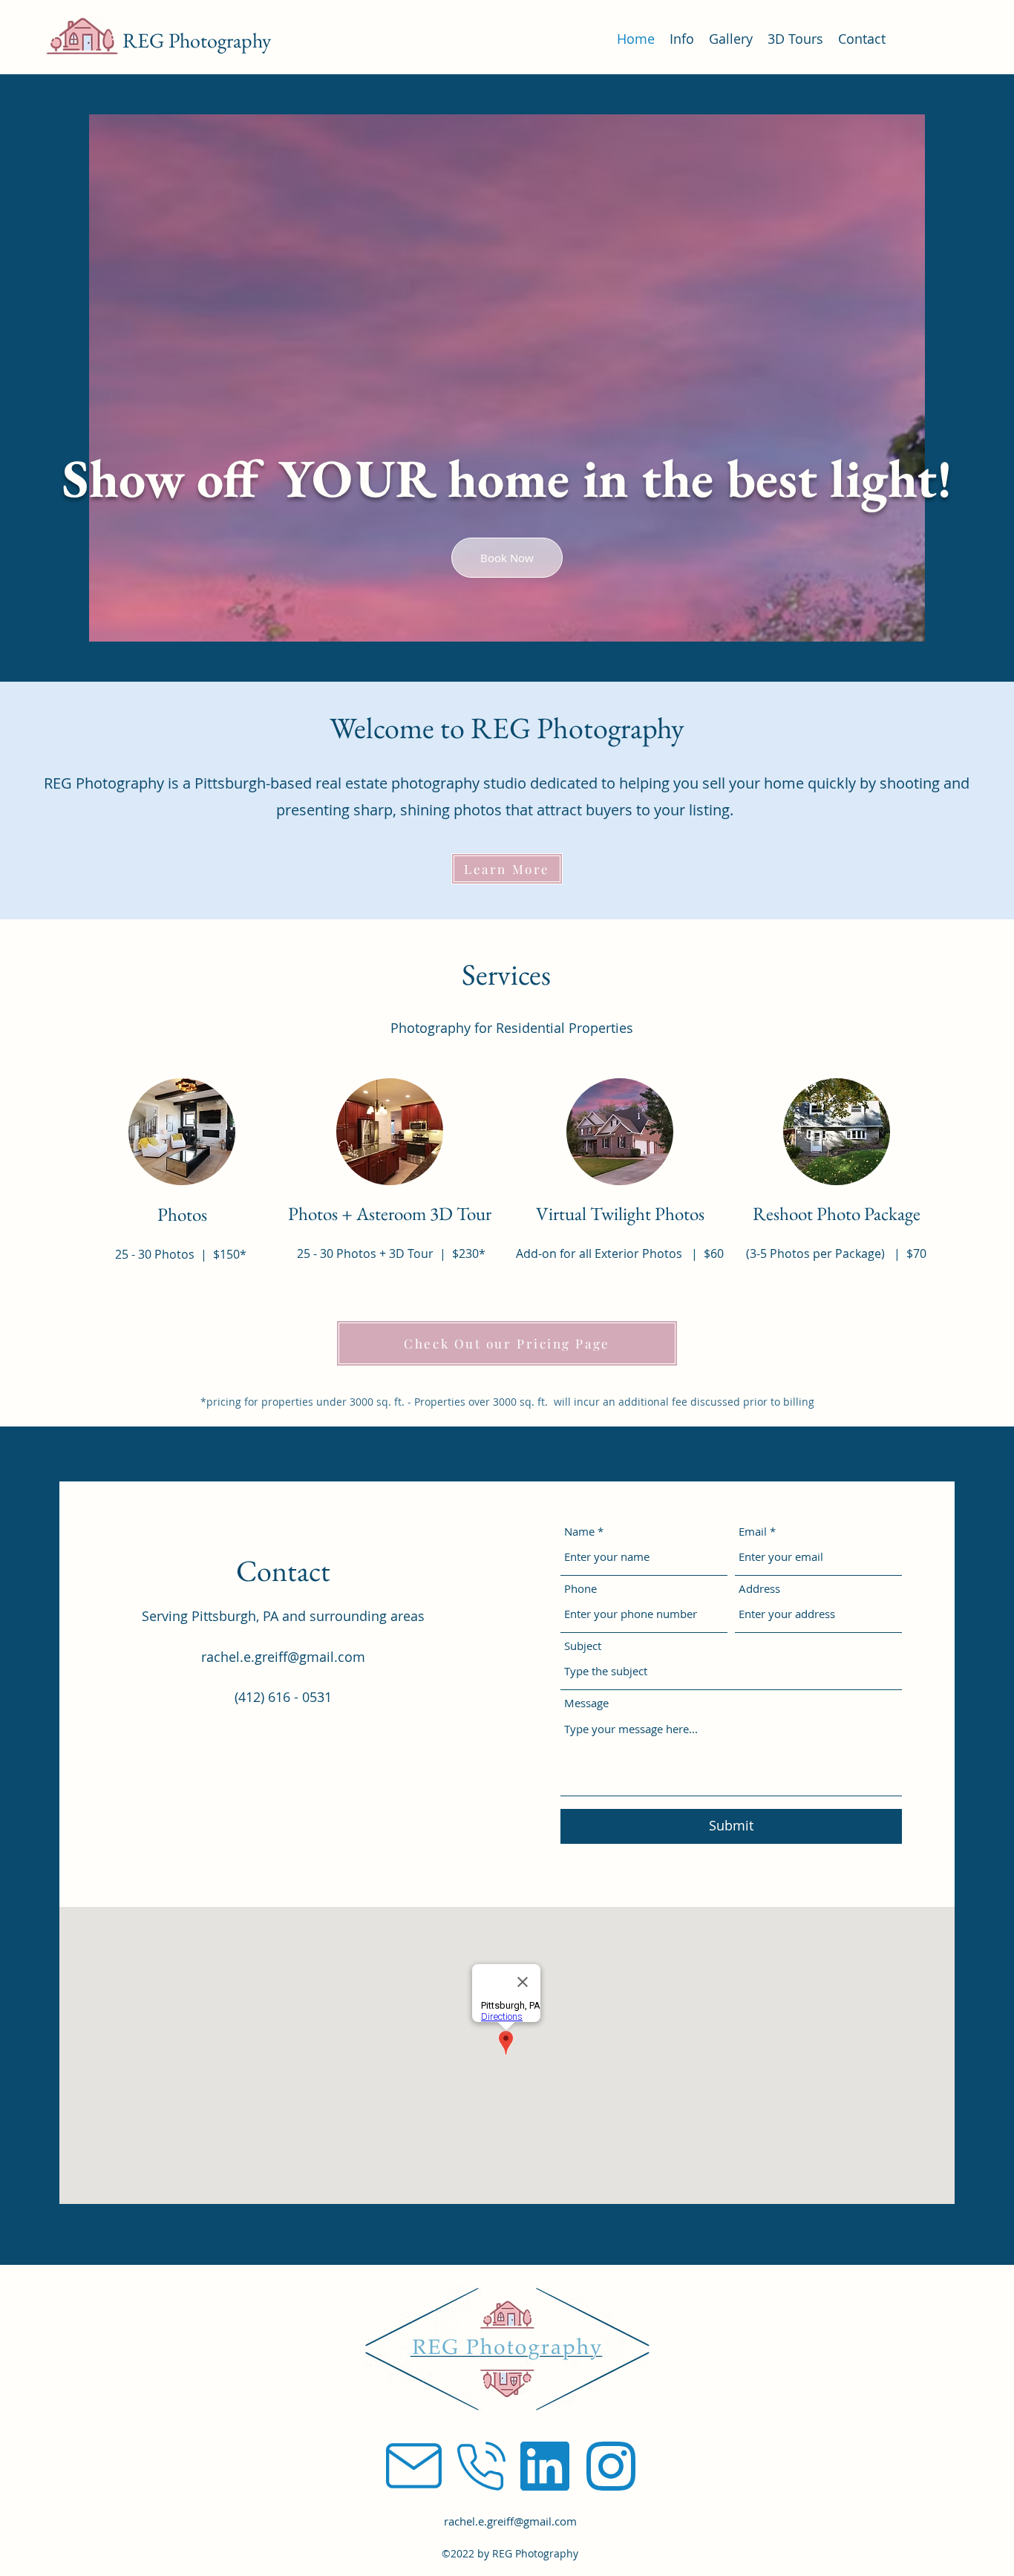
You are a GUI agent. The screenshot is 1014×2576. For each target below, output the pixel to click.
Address (759, 1589)
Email (753, 1532)
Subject (583, 1646)
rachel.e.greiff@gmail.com (283, 1657)
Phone (580, 1589)
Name (579, 1532)
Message (586, 1703)
